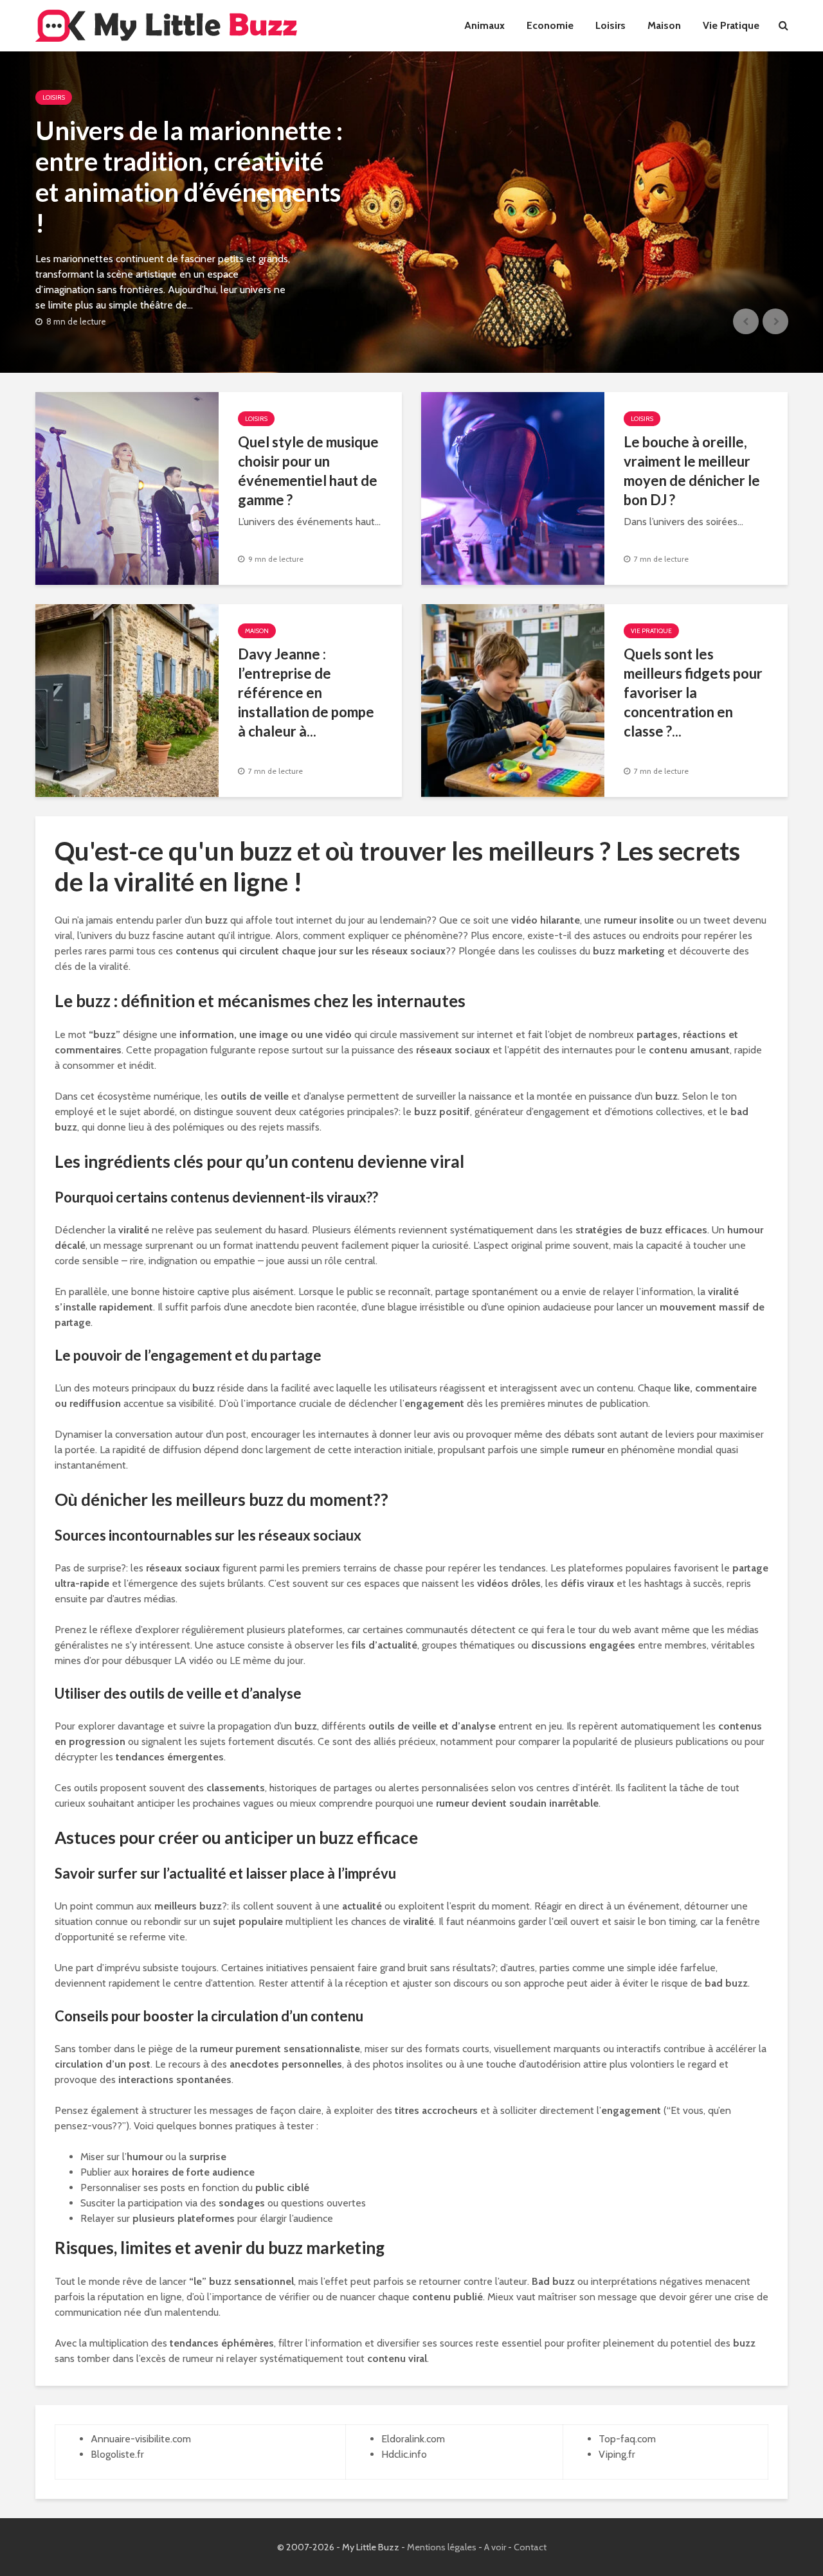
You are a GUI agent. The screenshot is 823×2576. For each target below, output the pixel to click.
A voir (495, 2547)
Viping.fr (617, 2454)
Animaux (484, 25)
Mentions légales (442, 2547)
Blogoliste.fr (117, 2454)
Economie (550, 25)
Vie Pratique (731, 25)
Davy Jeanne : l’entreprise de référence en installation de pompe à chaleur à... (306, 693)
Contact (530, 2547)
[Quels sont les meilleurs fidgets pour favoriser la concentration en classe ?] (513, 700)
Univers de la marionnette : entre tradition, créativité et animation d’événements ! (189, 177)
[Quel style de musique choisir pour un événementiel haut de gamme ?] (127, 487)
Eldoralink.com (413, 2439)
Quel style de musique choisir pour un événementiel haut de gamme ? (308, 471)
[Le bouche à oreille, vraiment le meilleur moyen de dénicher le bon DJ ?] (513, 487)
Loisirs (610, 25)
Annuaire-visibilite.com (141, 2439)
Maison (664, 25)
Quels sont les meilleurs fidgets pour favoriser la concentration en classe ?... (693, 693)
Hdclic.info (404, 2454)
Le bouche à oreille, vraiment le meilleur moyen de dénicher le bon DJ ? (692, 471)
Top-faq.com (627, 2439)
